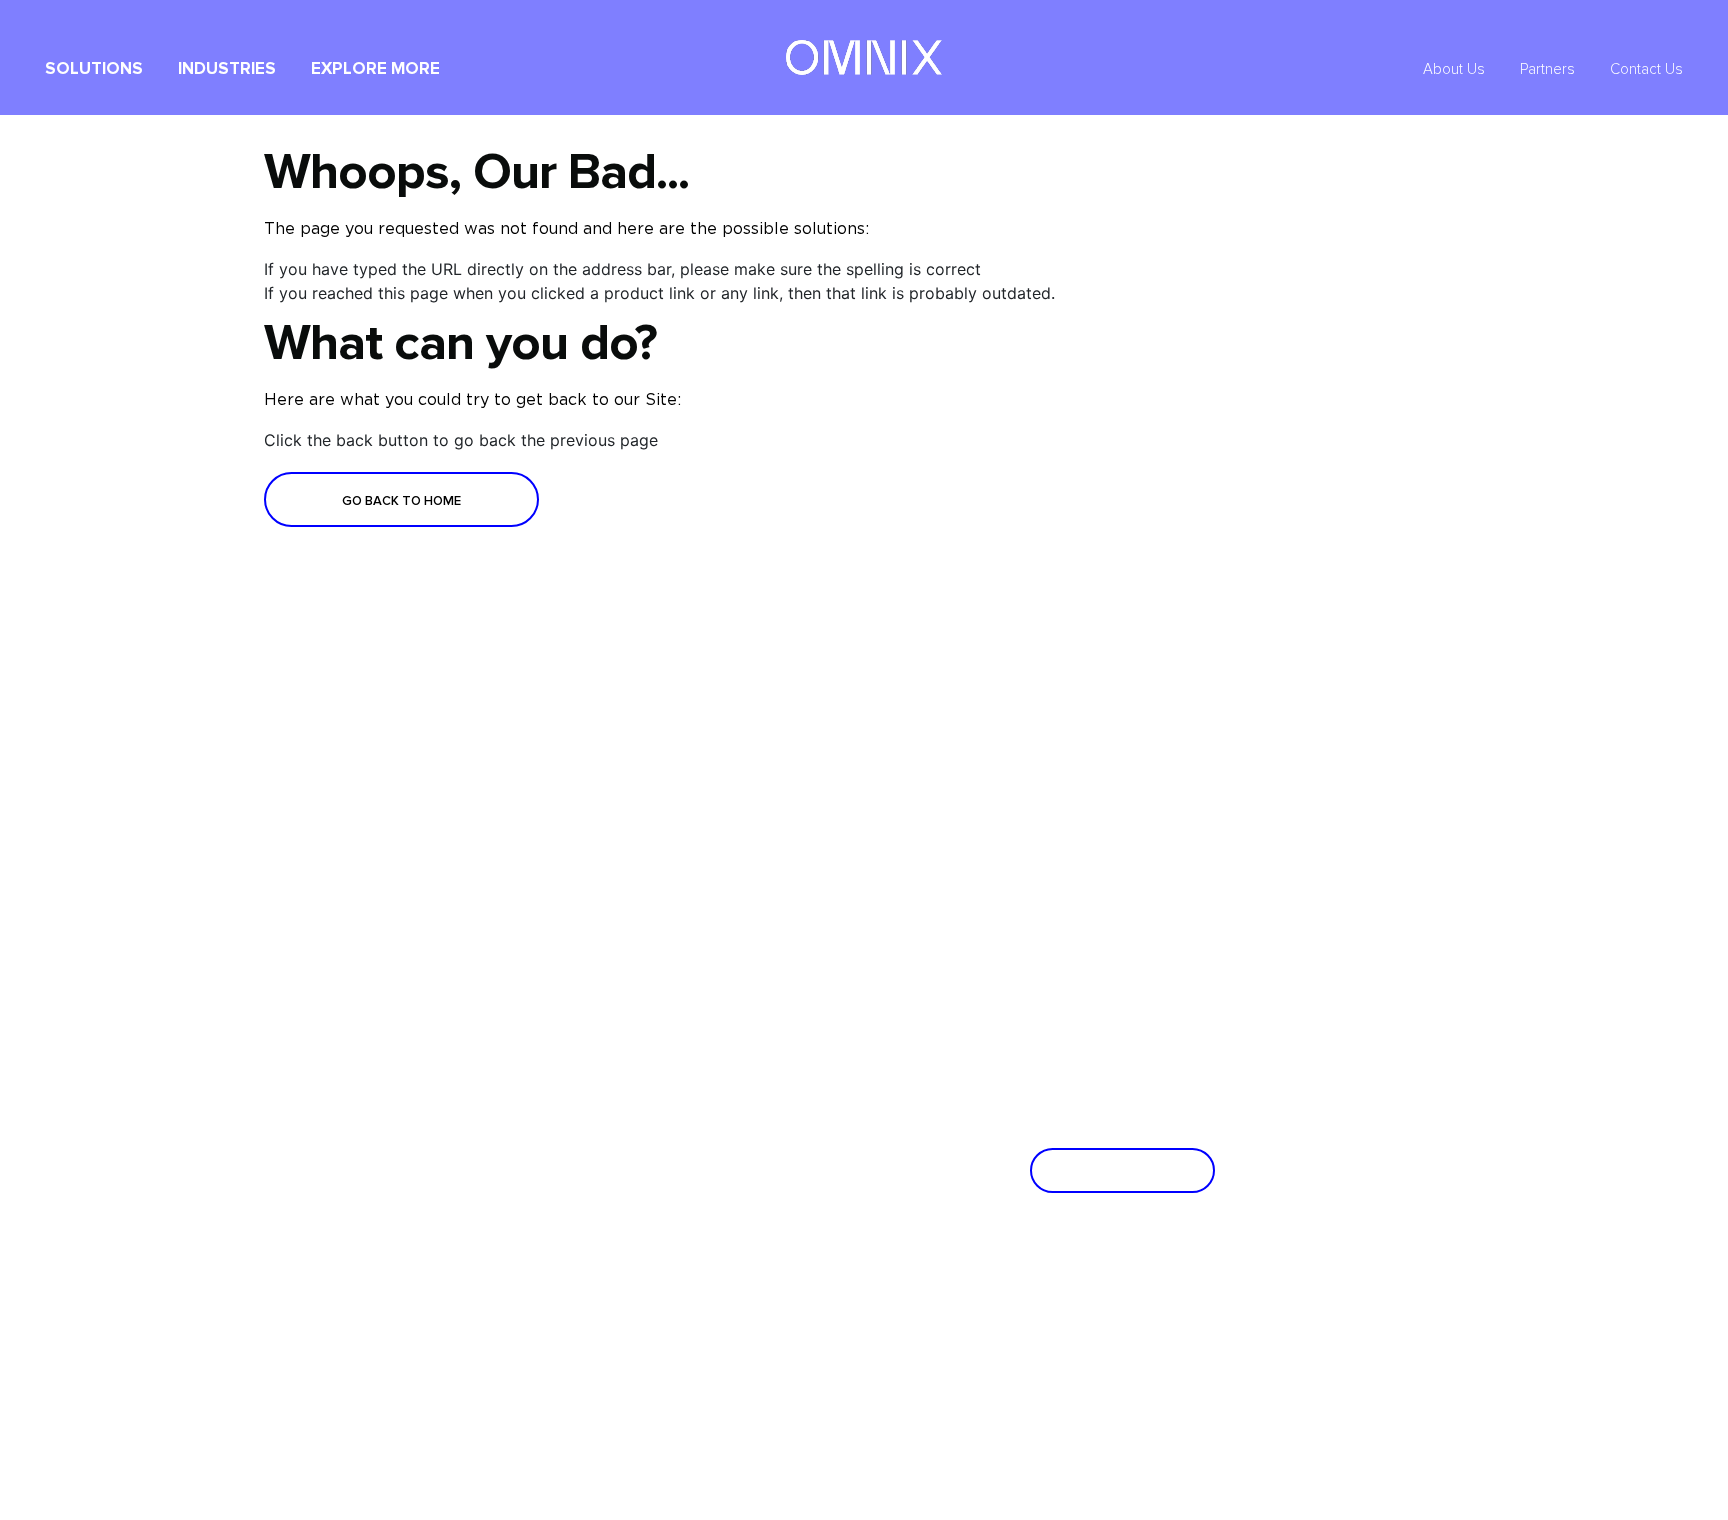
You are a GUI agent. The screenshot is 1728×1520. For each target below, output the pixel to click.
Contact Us (1646, 69)
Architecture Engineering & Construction (826, 822)
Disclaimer (1430, 1489)
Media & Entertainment (776, 857)
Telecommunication (764, 927)
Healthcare (739, 962)
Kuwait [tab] (368, 1199)
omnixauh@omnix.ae (833, 1301)
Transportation (750, 892)
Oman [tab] (364, 1248)
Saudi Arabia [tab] (391, 1150)
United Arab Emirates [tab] (389, 1087)
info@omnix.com (614, 1323)
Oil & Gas (576, 857)
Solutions (94, 69)
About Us (1454, 69)
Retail (563, 927)
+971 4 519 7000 (614, 1301)
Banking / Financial (602, 962)
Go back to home (401, 501)
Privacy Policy (1337, 1489)
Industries (227, 69)
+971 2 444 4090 (822, 1279)
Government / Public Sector (626, 822)
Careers (360, 892)
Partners (1547, 69)
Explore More (375, 69)
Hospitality (578, 892)
